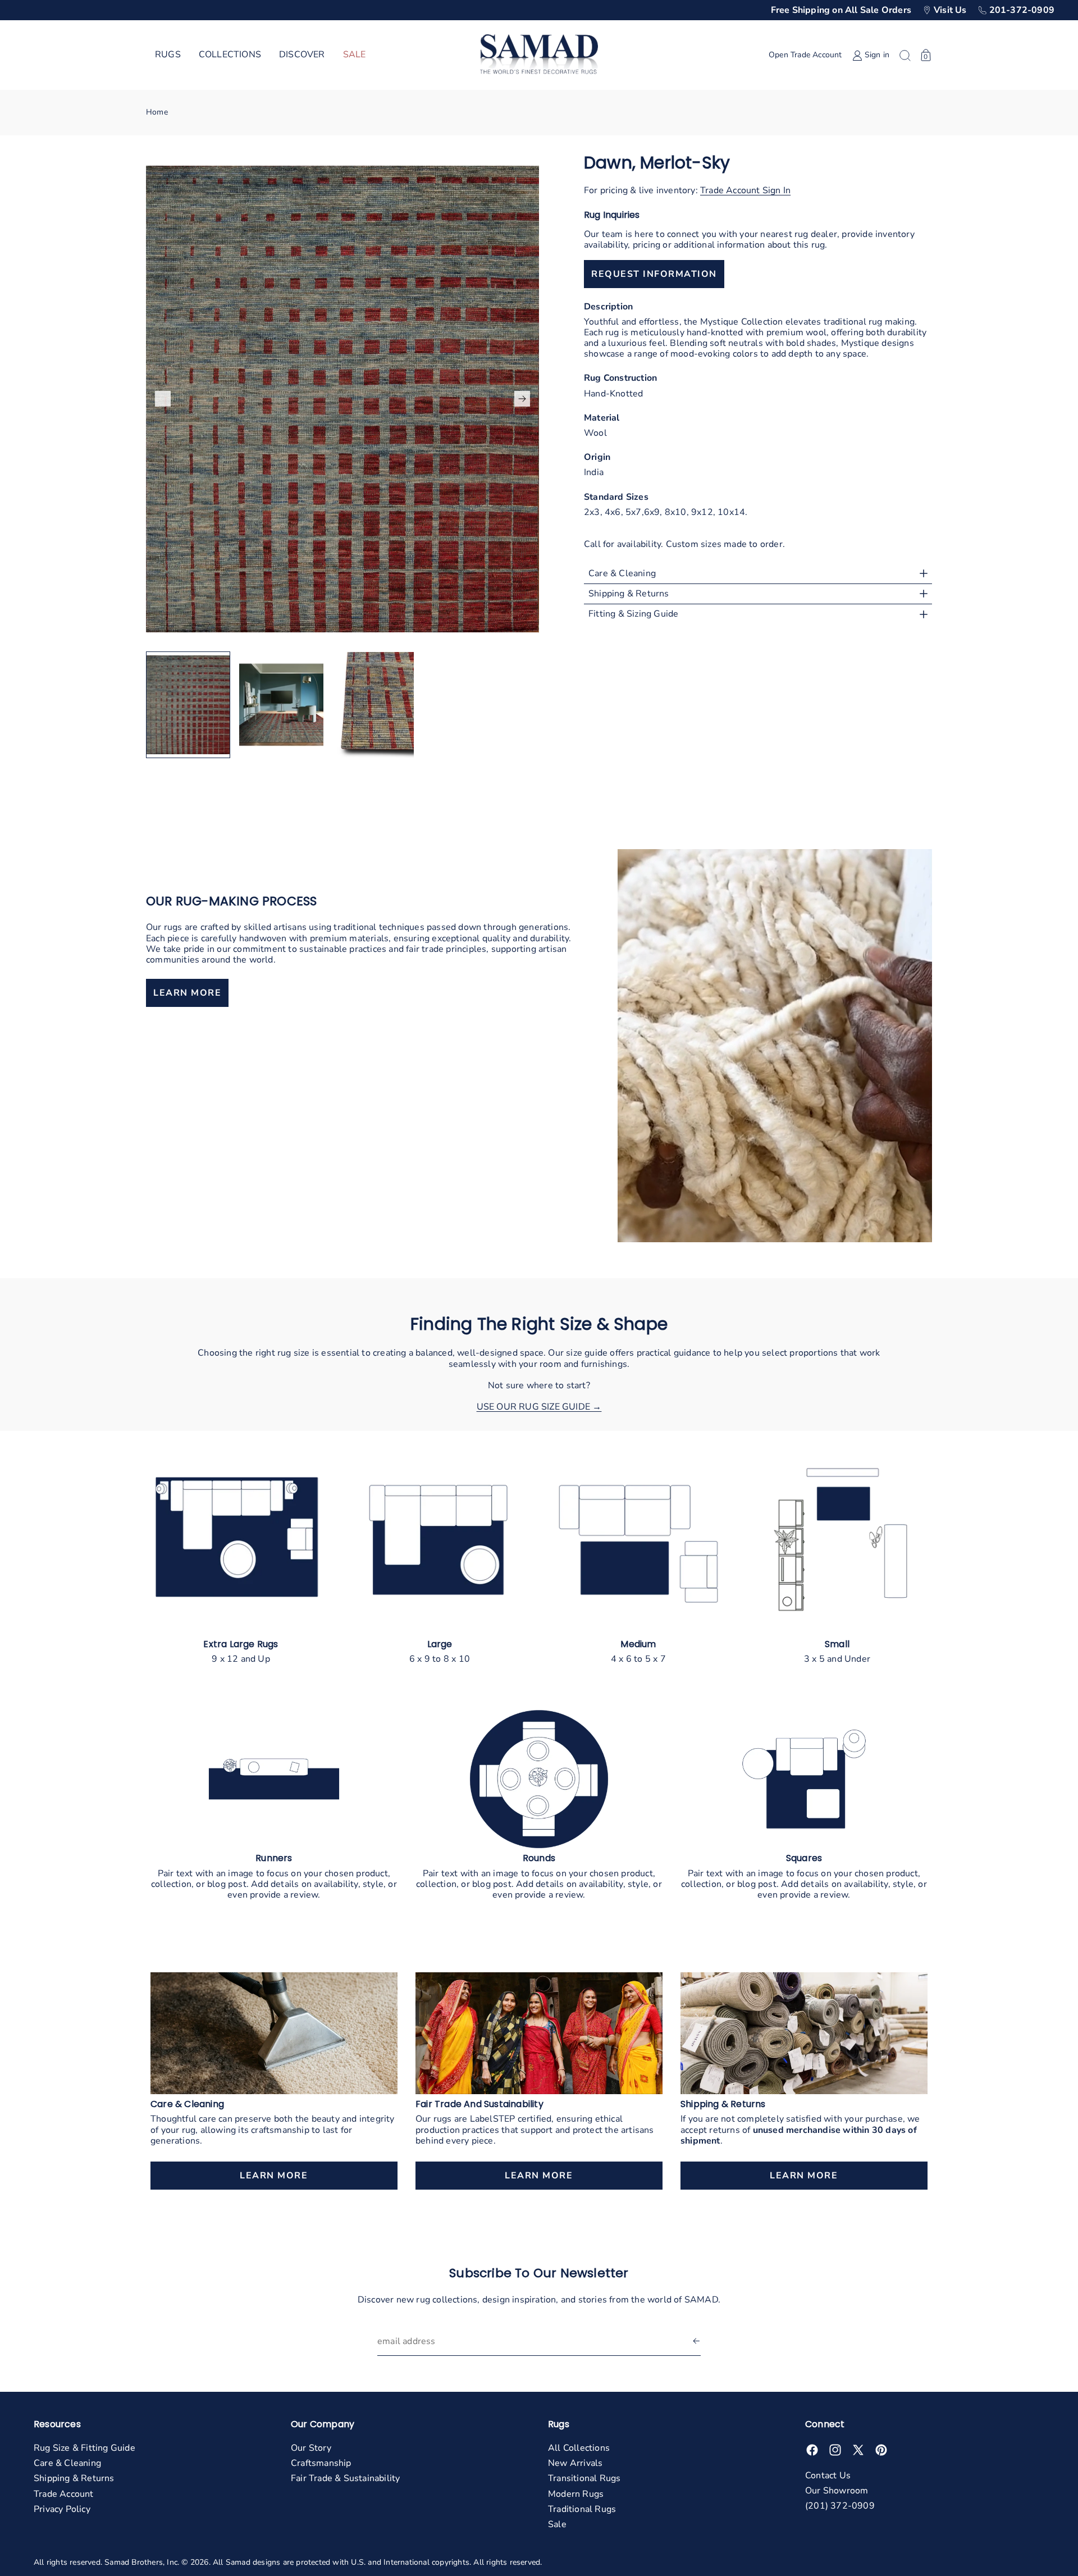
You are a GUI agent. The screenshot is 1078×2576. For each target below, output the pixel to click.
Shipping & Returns (74, 2478)
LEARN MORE (187, 993)
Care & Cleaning (67, 2463)
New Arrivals (575, 2463)
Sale (557, 2524)
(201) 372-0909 (840, 2506)
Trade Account (64, 2494)
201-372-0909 (1022, 10)
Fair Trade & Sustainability (345, 2478)
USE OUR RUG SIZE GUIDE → (539, 1407)
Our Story (311, 2448)
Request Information (654, 274)
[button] (168, 55)
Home (157, 112)
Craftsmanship (321, 2463)
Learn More (274, 2176)
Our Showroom (837, 2491)
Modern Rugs (576, 2494)
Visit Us (950, 10)
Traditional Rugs (582, 2509)
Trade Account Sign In (745, 190)
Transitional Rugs (584, 2478)
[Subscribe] (696, 2342)
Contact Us (828, 2475)
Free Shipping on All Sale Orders (841, 10)
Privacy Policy (62, 2509)
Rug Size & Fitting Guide (84, 2448)
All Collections (579, 2448)
